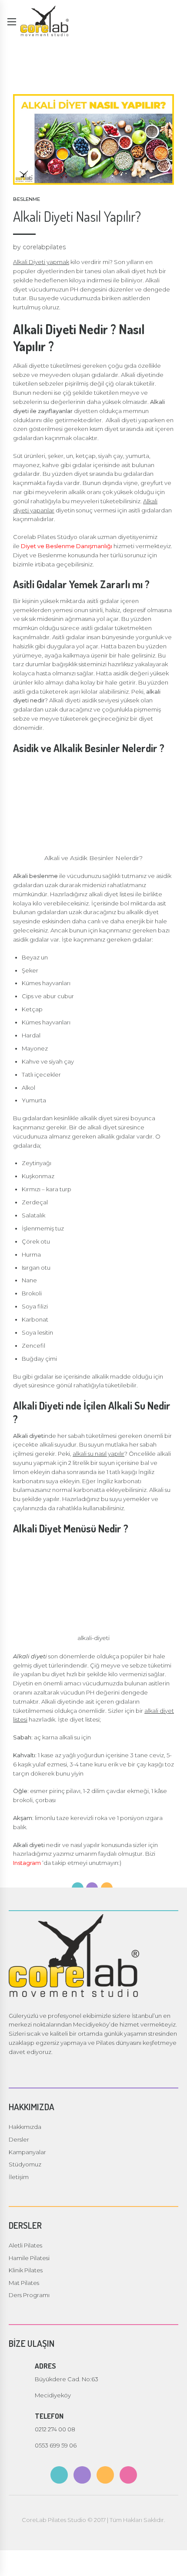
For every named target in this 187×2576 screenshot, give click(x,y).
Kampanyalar (27, 2152)
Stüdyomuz (25, 2164)
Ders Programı (29, 2295)
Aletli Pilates (25, 2245)
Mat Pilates (24, 2283)
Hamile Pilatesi (29, 2258)
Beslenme (27, 199)
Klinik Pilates (26, 2270)
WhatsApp (173, 2562)
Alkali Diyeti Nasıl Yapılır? (77, 216)
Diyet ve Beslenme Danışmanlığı (67, 546)
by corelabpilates (39, 247)
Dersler (19, 2139)
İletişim (19, 2177)
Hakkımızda (25, 2127)
